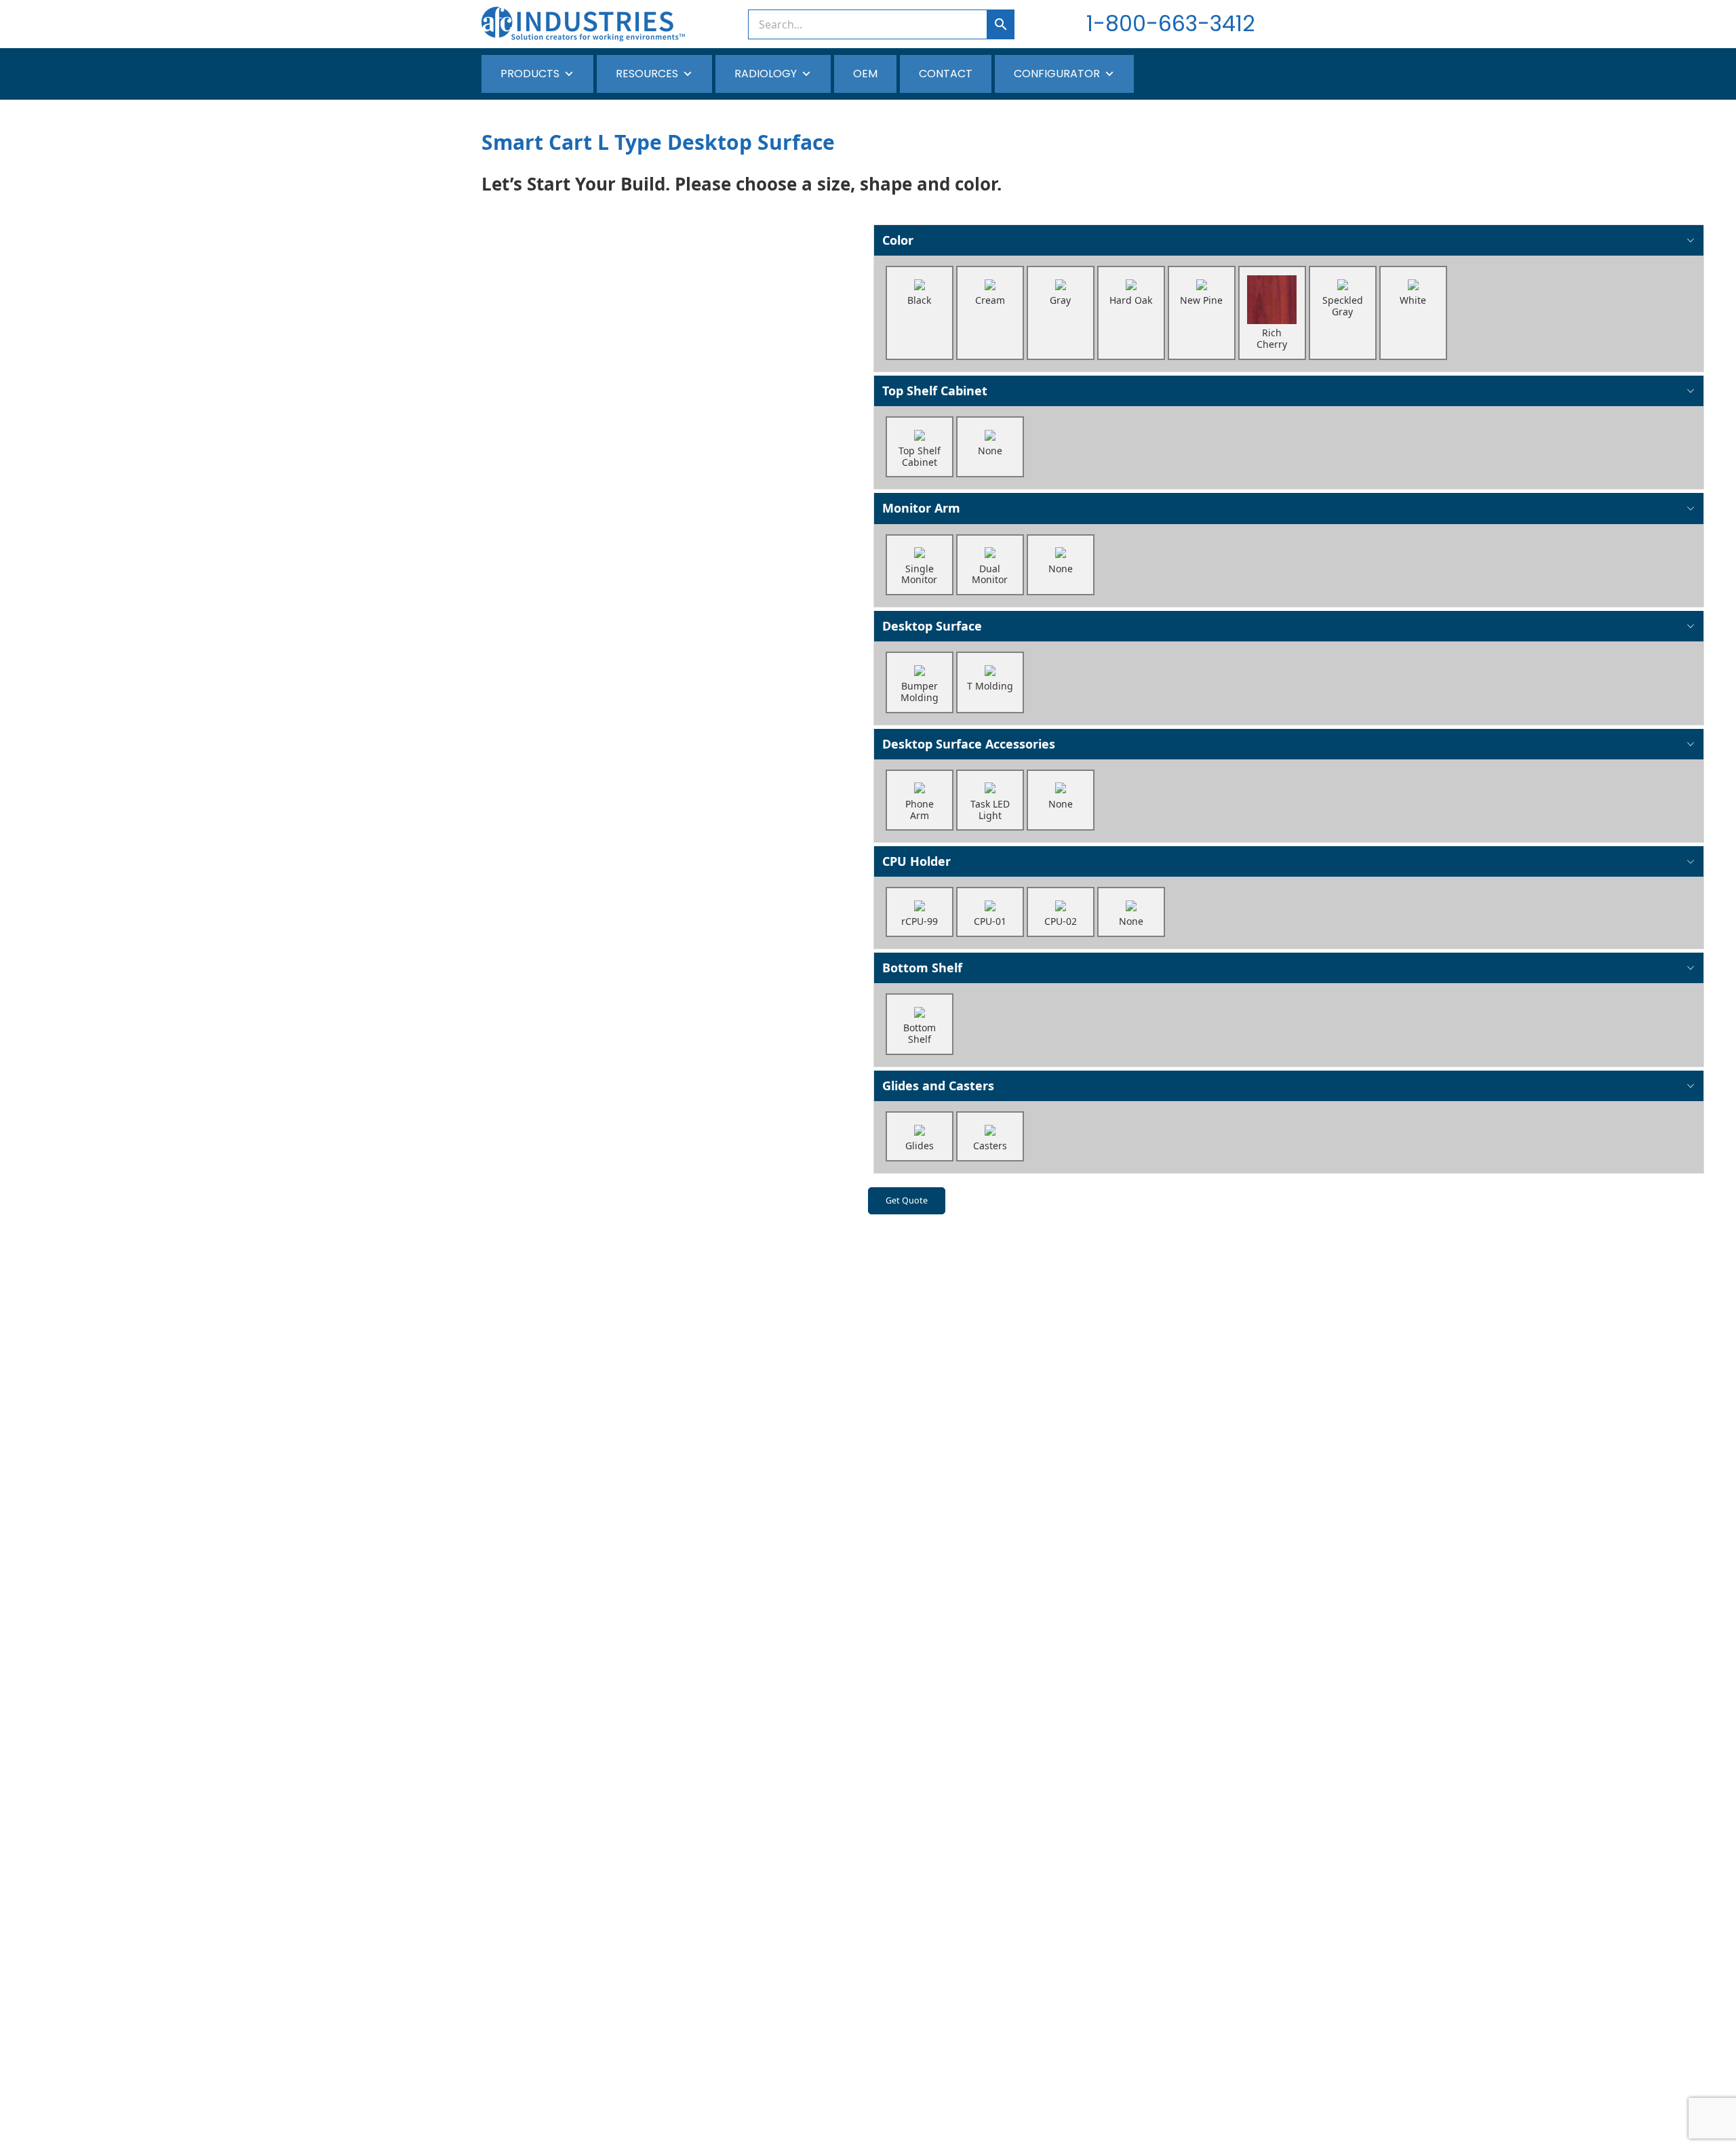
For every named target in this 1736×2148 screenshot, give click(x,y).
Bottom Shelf (922, 968)
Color (898, 240)
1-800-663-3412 (1170, 23)
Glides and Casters (938, 1086)
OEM (865, 74)
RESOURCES (647, 74)
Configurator (1057, 74)
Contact (946, 74)
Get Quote (907, 1200)
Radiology (766, 74)
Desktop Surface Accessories (969, 744)
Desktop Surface (932, 626)
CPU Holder (916, 861)
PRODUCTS (530, 74)
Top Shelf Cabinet (935, 391)
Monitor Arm (921, 508)
